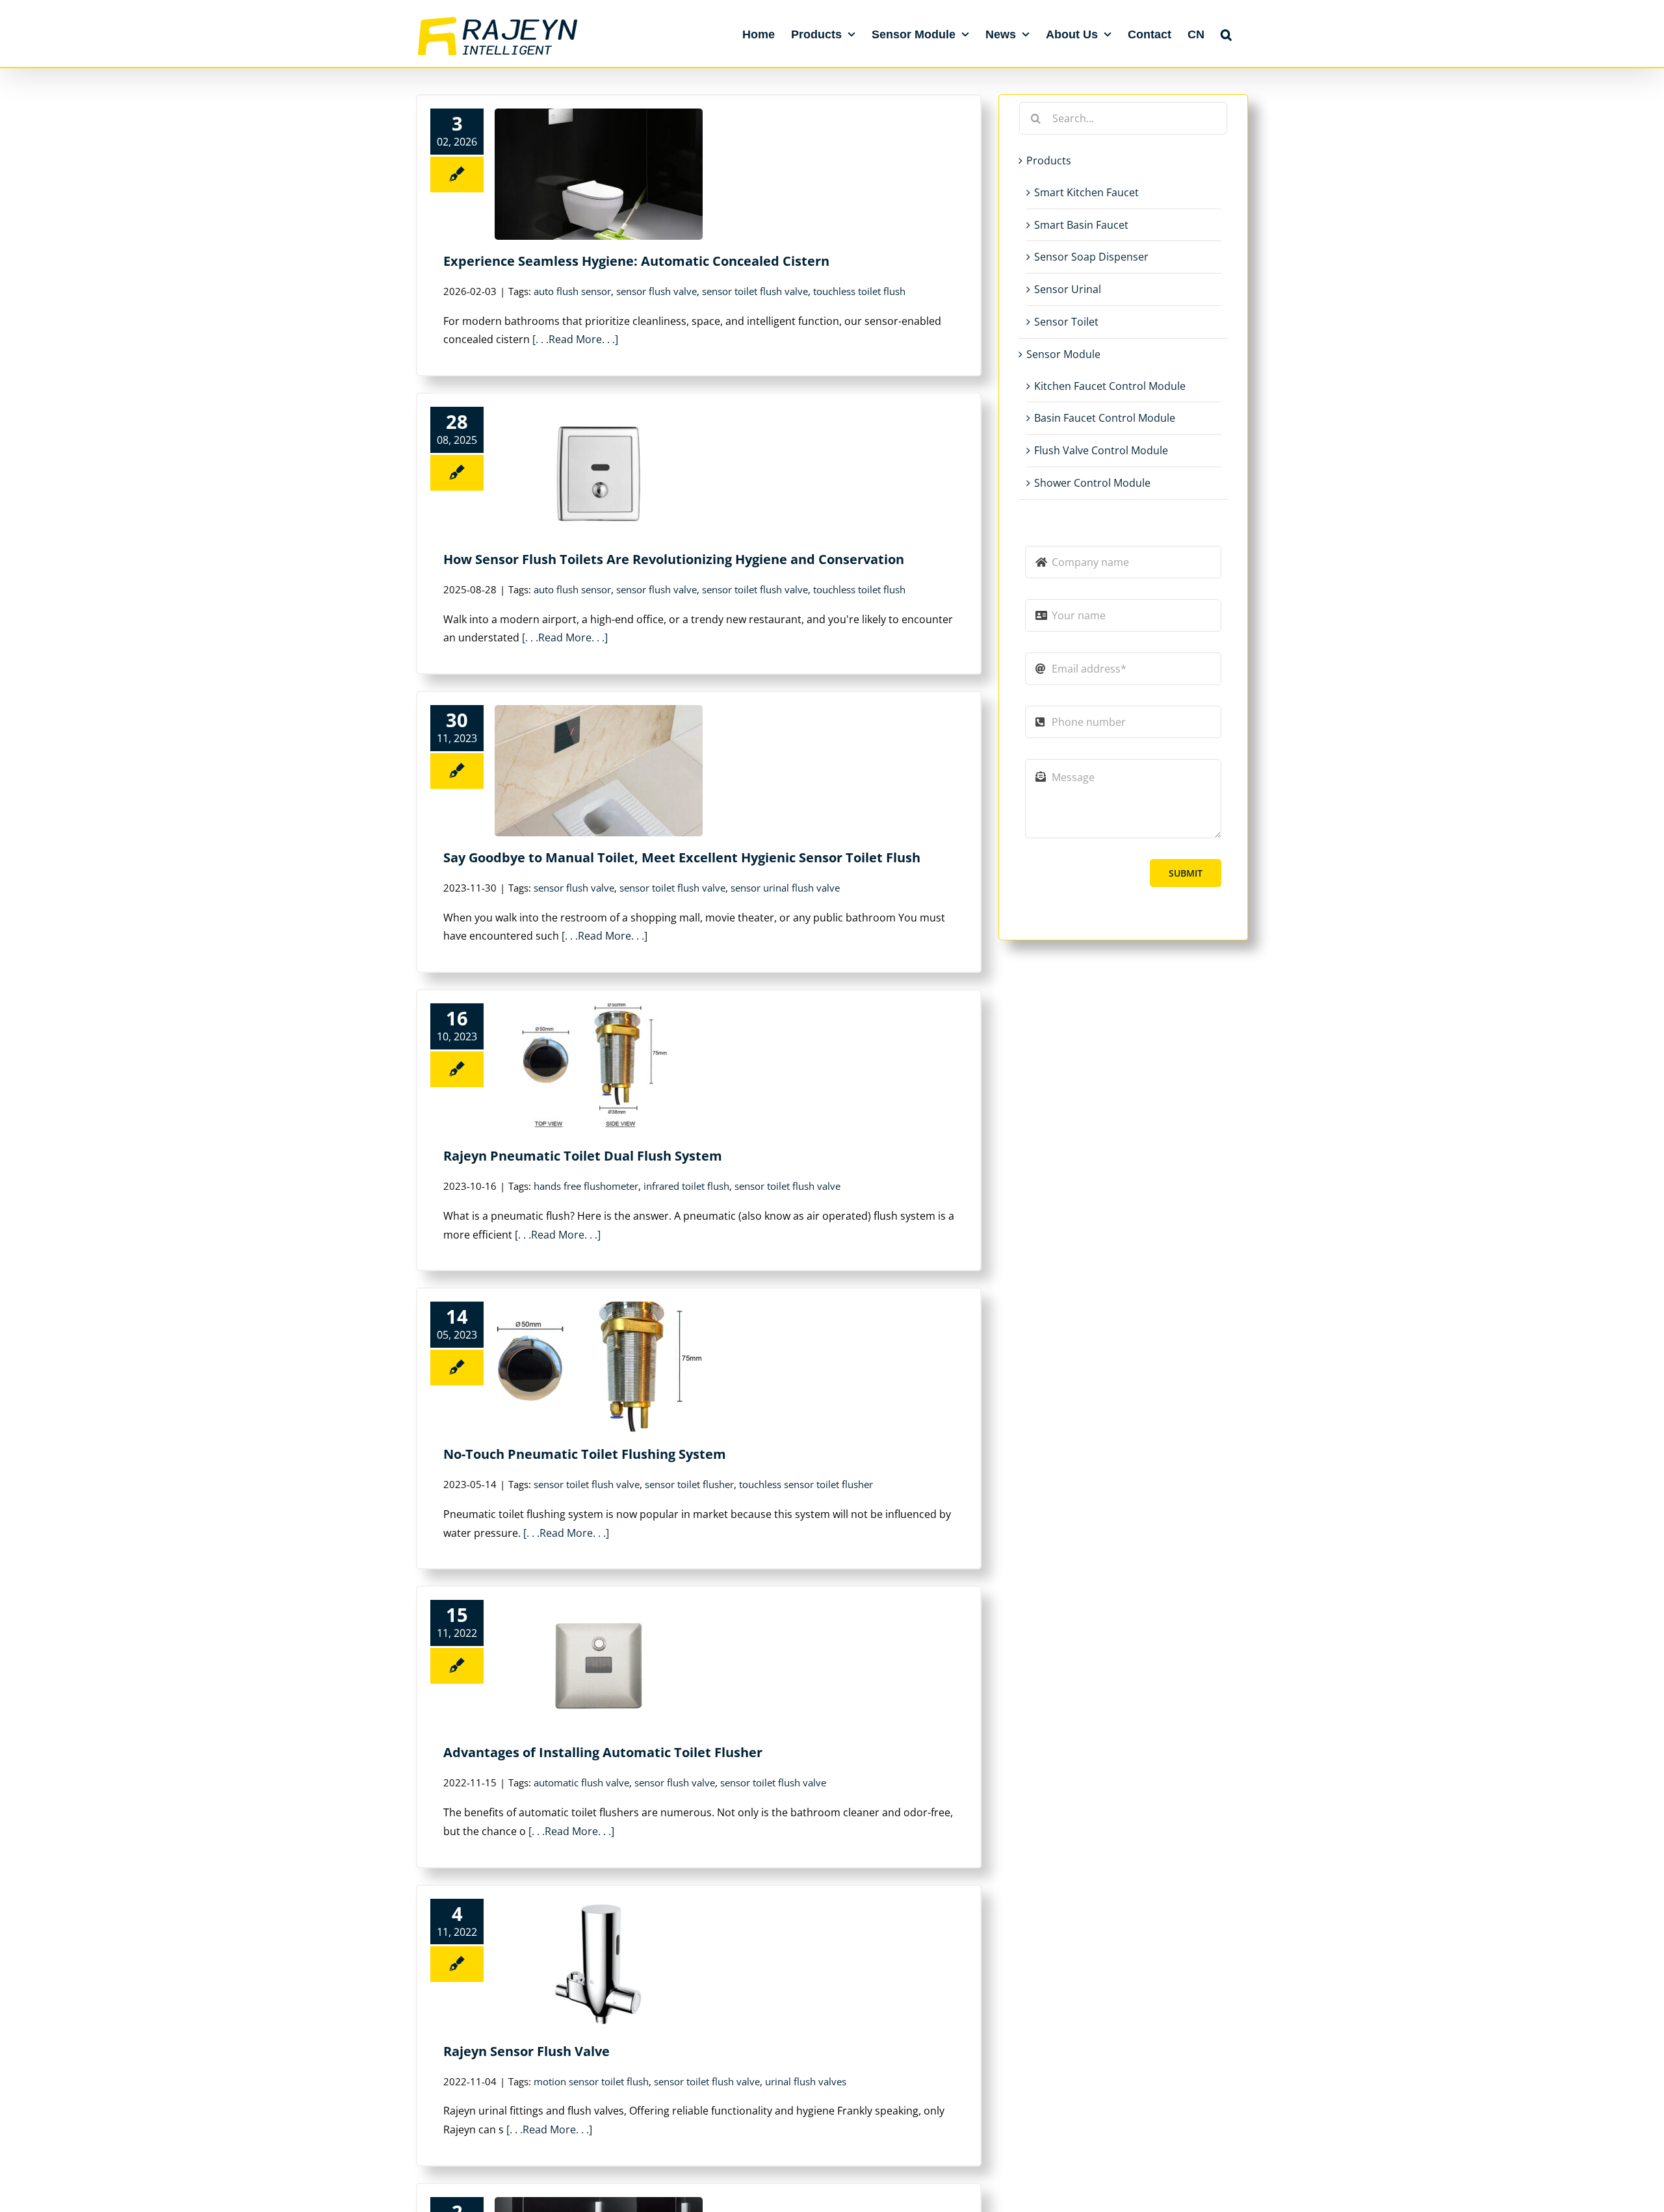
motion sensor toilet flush (591, 2081)
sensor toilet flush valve (755, 291)
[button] (1226, 34)
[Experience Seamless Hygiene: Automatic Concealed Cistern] (599, 174)
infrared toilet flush (686, 1186)
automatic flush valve (581, 1782)
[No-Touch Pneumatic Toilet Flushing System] (599, 1367)
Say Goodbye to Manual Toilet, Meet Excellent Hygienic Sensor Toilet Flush (682, 857)
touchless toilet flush (859, 291)
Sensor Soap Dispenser (1091, 257)
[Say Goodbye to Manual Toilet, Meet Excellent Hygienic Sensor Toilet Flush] (599, 771)
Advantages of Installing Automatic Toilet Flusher (603, 1752)
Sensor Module (1063, 354)
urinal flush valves (806, 2081)
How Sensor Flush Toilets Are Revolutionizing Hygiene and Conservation (674, 559)
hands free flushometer (586, 1186)
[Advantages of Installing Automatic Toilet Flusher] (599, 1665)
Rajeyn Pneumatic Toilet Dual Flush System (583, 1156)
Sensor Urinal (1068, 289)
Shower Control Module (1092, 483)
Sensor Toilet (1066, 322)
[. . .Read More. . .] (575, 339)
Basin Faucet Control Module (1105, 418)
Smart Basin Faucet (1081, 225)
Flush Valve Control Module (1101, 450)
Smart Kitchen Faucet (1086, 192)
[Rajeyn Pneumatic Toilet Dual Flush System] (599, 1069)
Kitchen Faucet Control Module (1110, 386)
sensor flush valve (656, 291)
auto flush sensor (572, 291)
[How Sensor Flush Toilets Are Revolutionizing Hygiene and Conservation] (599, 472)
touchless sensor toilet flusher (806, 1484)
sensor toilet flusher (689, 1484)
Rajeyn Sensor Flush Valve (526, 2051)
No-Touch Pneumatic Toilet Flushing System (585, 1454)
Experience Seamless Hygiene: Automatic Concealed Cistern (636, 261)
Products (1049, 161)
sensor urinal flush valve (785, 888)
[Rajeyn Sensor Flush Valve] (599, 1964)
